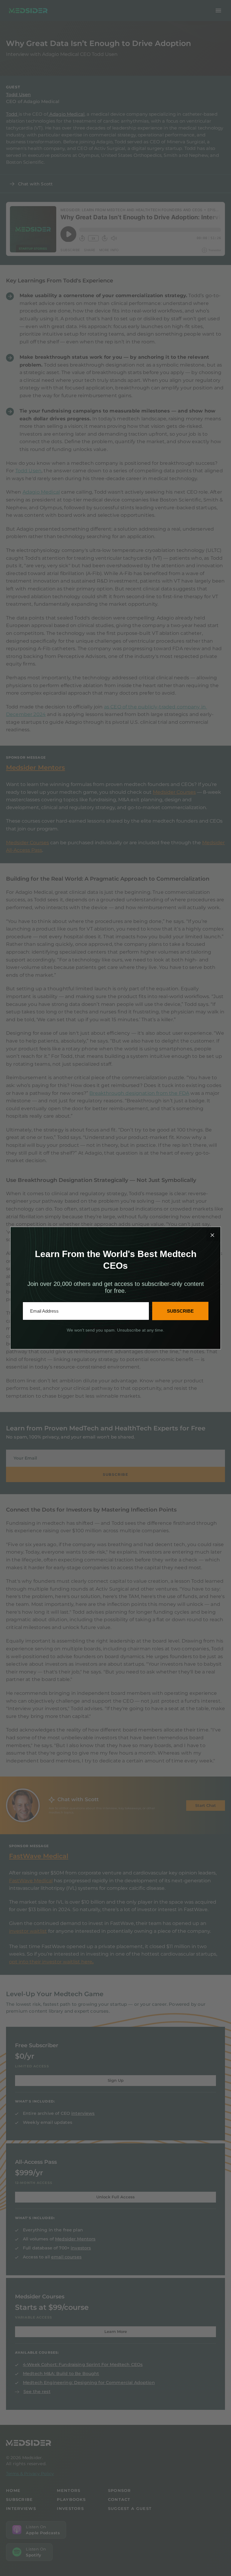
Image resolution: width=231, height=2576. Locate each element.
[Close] (212, 1235)
